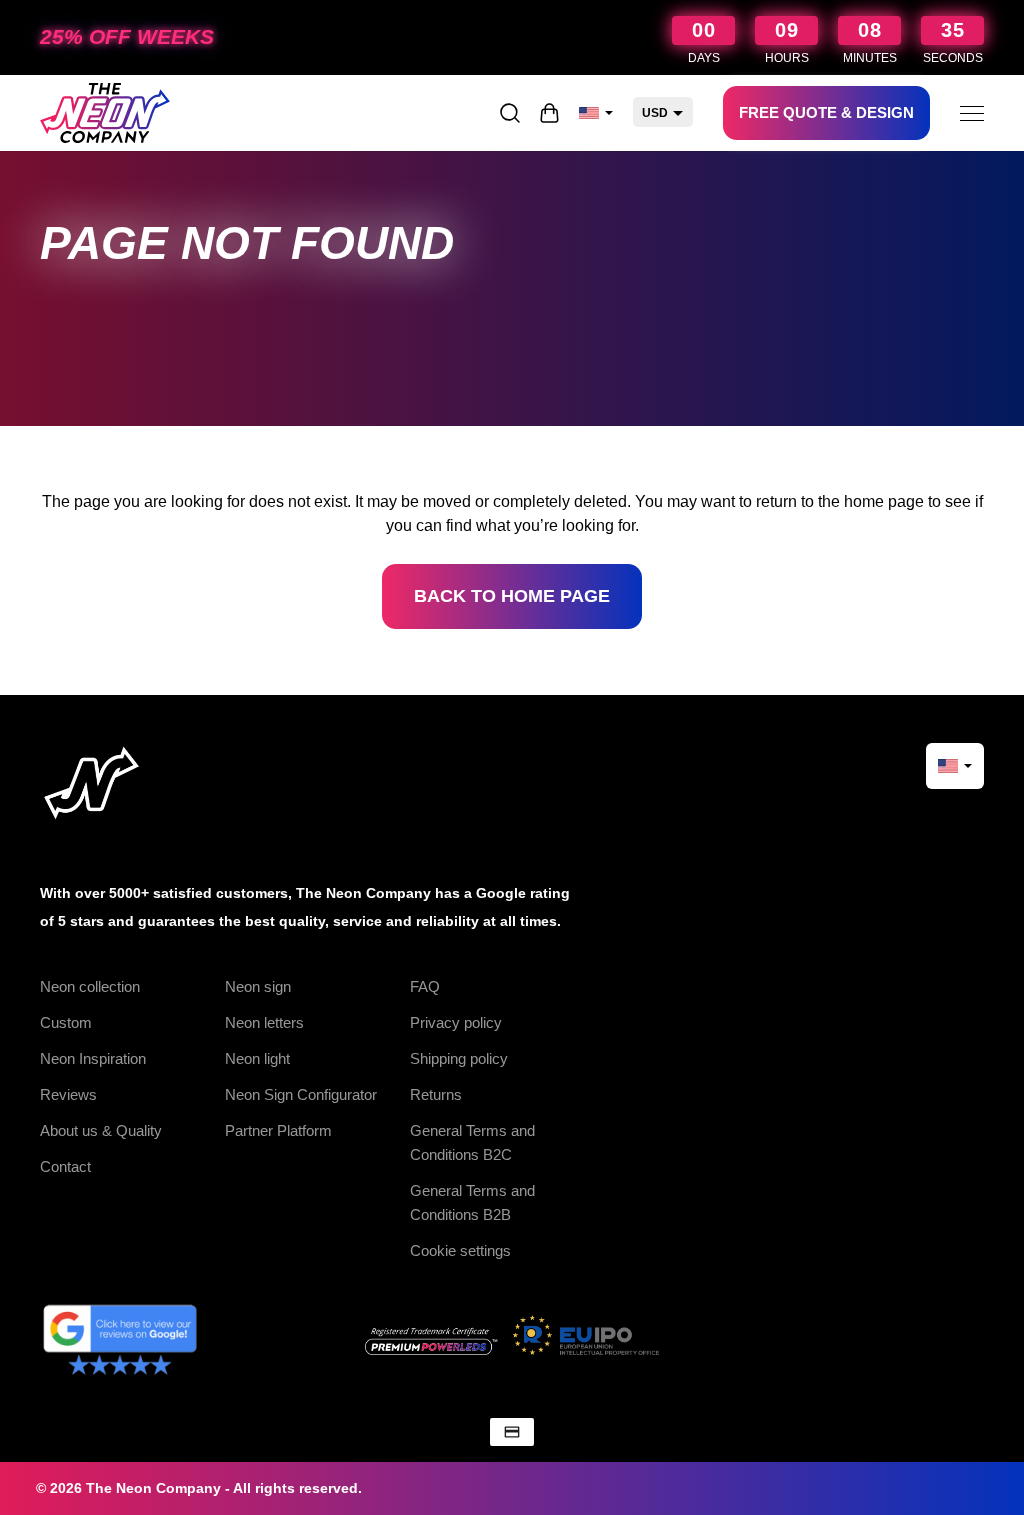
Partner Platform (278, 1130)
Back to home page (512, 596)
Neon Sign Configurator (301, 1094)
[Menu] (972, 113)
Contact (65, 1166)
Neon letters (264, 1022)
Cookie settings (460, 1250)
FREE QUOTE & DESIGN (826, 112)
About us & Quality (101, 1130)
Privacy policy (456, 1022)
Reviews (68, 1094)
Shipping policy (459, 1058)
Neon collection (90, 986)
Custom (66, 1022)
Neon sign (258, 986)
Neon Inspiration (93, 1058)
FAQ (425, 986)
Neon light (257, 1058)
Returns (436, 1094)
